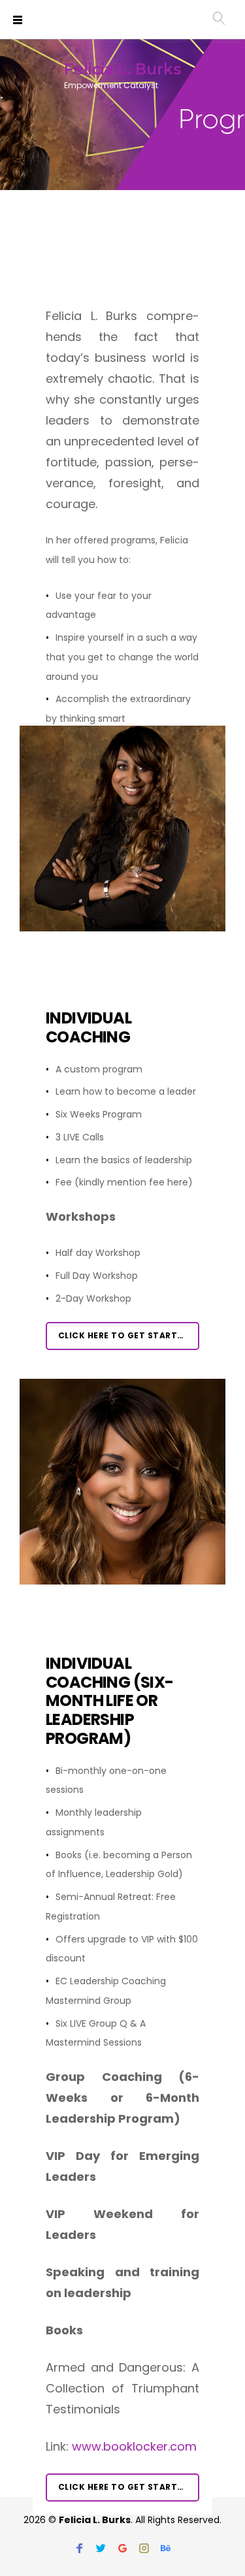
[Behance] (166, 2549)
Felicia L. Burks (122, 69)
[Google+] (122, 2549)
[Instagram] (144, 2549)
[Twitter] (101, 2549)
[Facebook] (79, 2549)
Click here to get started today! (129, 1335)
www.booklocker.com (134, 2446)
